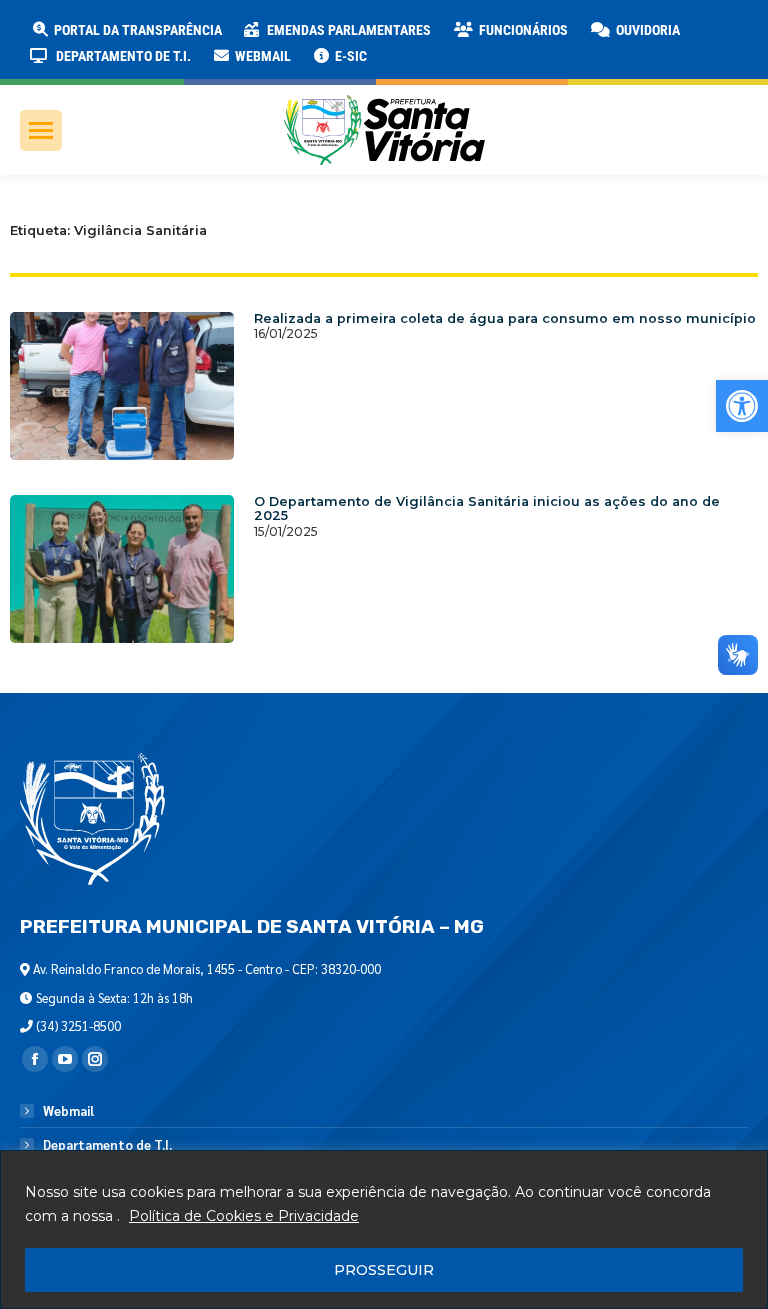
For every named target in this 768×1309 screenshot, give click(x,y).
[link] (742, 406)
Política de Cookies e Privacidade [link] (244, 1216)
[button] (322, 30)
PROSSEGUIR (384, 1270)
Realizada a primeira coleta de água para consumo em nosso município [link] (505, 318)
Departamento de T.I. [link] (107, 1145)
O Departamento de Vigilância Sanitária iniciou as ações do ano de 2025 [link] (487, 508)
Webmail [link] (68, 1111)
